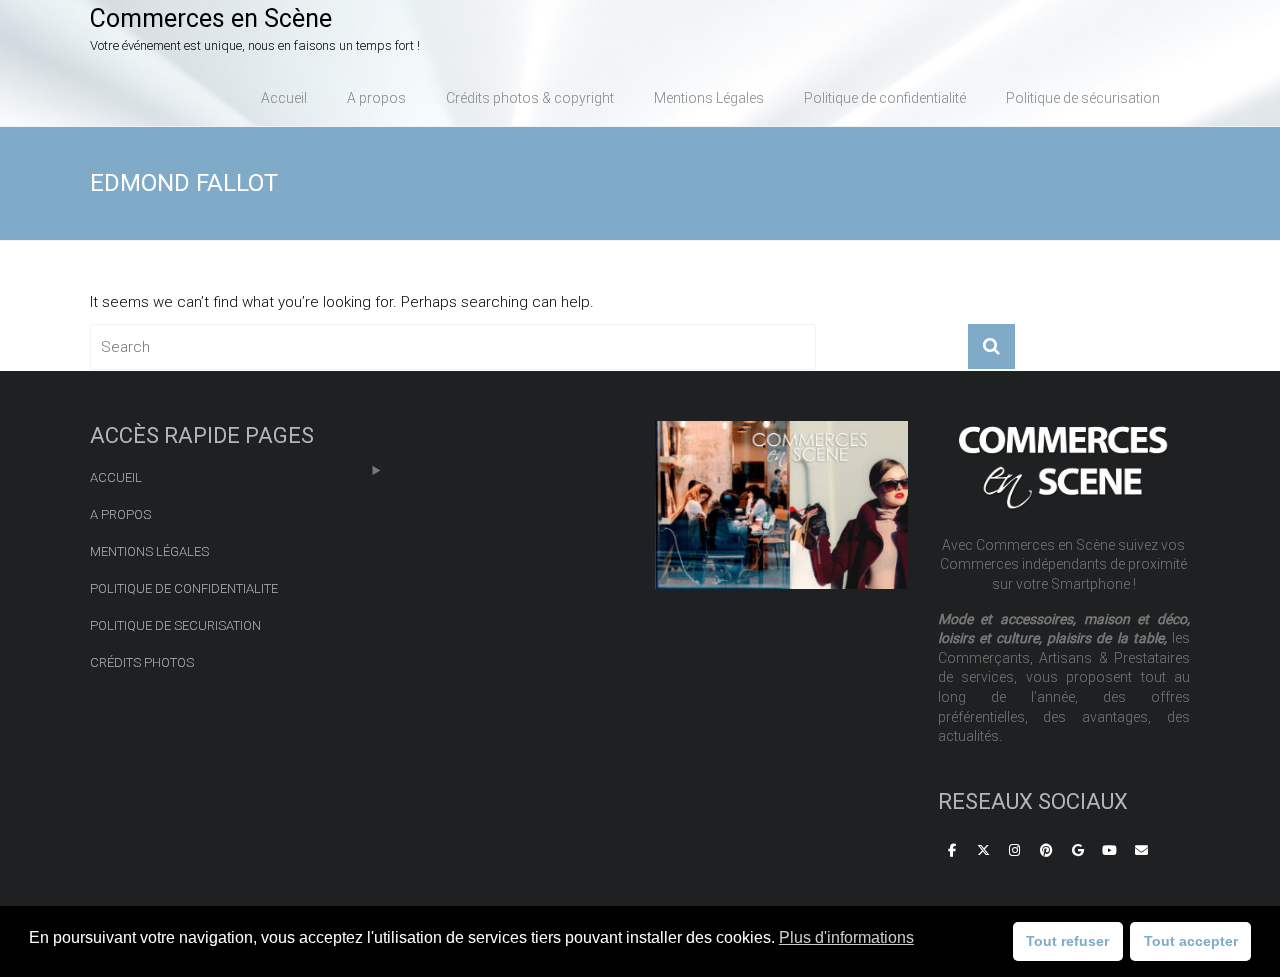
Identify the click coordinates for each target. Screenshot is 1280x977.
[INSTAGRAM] (1015, 851)
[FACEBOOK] (952, 851)
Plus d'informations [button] (846, 937)
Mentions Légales (709, 98)
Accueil (284, 98)
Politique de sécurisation (1083, 98)
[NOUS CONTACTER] (1141, 851)
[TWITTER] (983, 851)
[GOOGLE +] (1078, 851)
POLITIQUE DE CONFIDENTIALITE (184, 588)
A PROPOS (120, 514)
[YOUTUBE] (1110, 851)
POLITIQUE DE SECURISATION (175, 625)
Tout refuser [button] (1067, 941)
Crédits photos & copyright (530, 98)
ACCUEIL (116, 477)
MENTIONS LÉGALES (149, 551)
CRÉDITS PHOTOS (142, 662)
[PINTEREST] (1047, 851)
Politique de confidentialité (885, 98)
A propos (376, 98)
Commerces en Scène (211, 18)
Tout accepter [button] (1191, 941)
